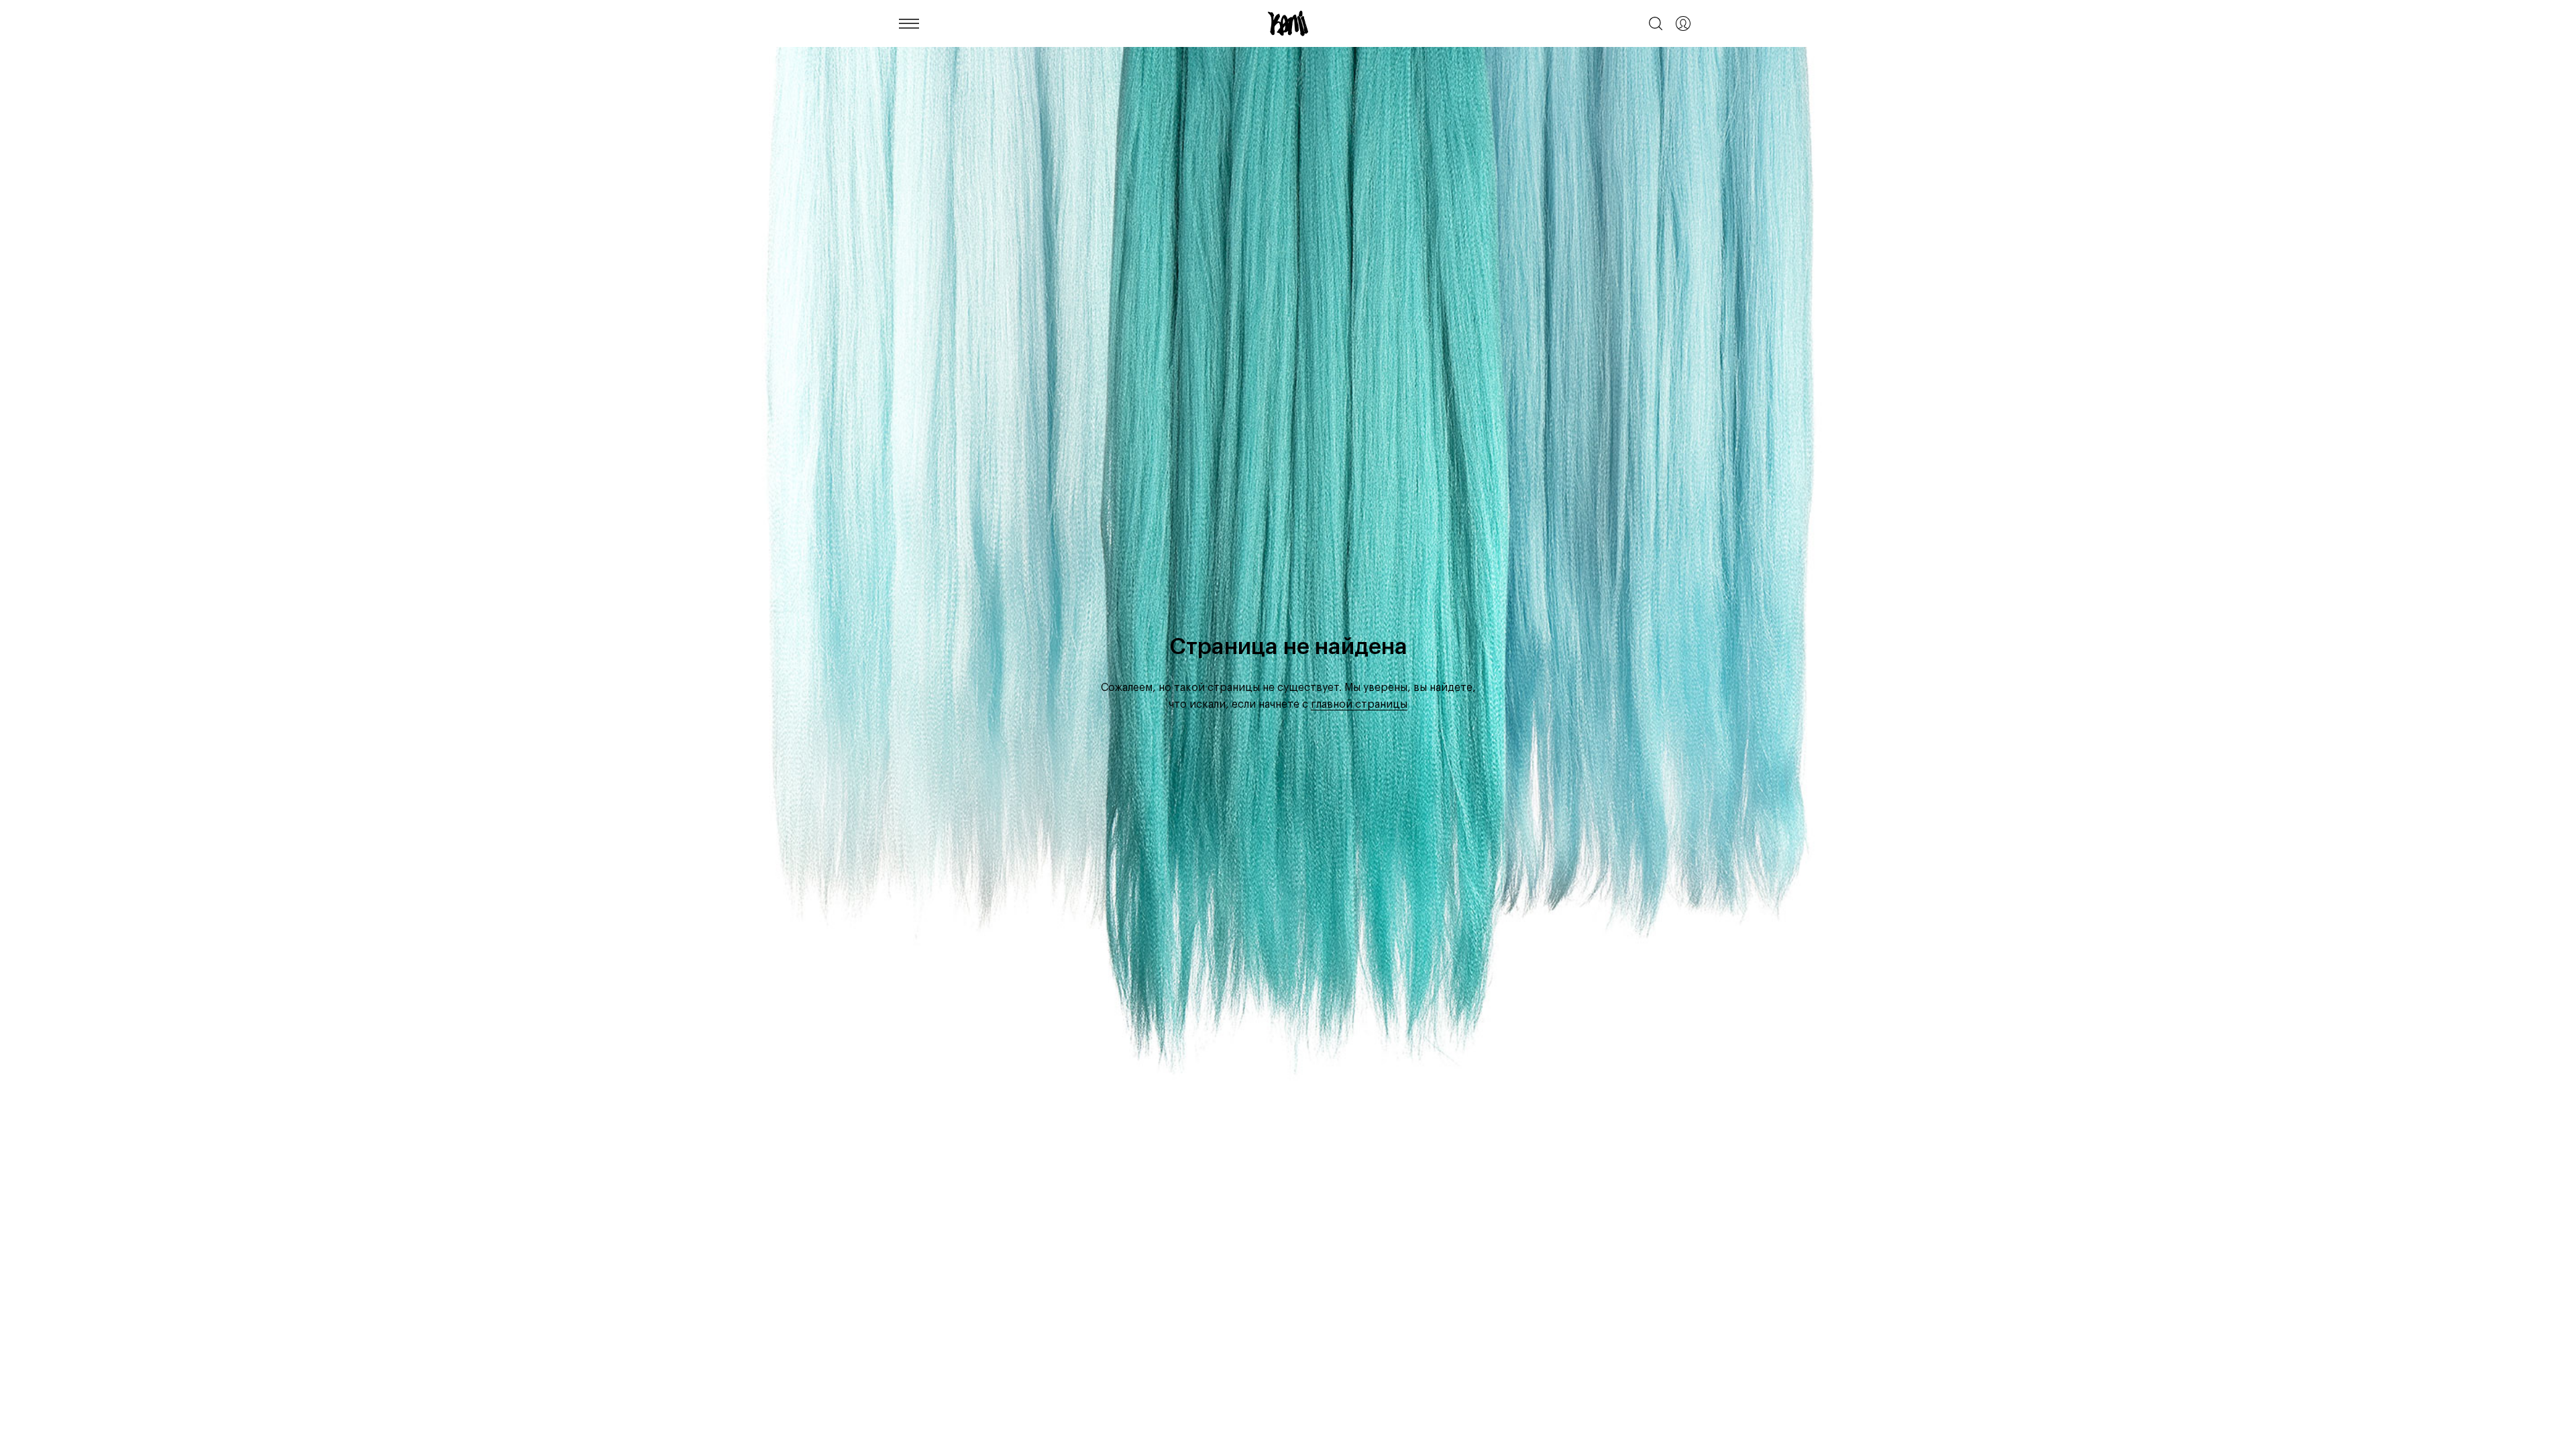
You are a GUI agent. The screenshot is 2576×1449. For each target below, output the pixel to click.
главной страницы (1359, 704)
